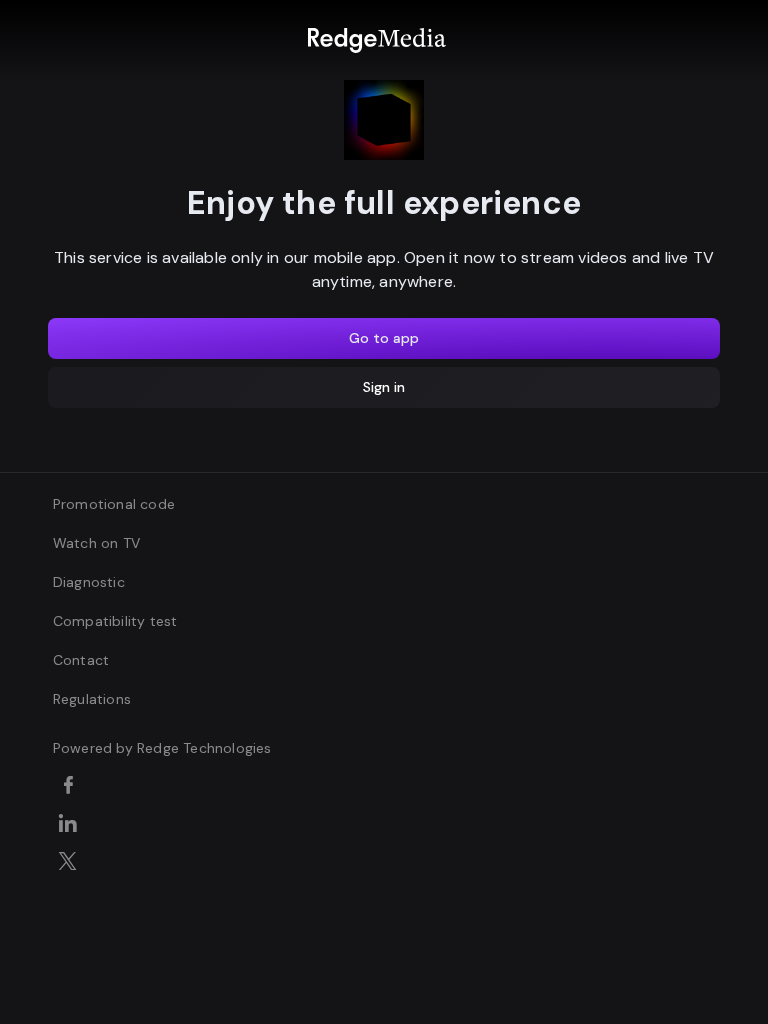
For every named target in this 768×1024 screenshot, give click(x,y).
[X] (71, 863)
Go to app (384, 338)
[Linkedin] (71, 825)
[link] (376, 40)
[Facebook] (71, 787)
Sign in (384, 387)
